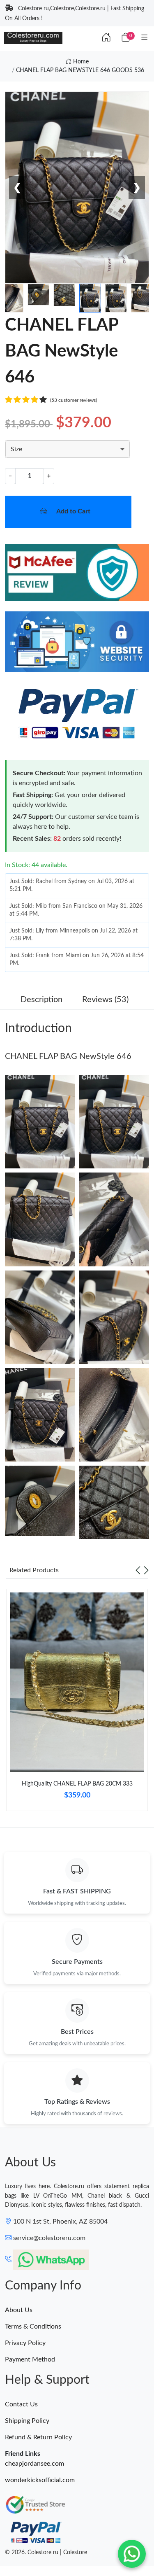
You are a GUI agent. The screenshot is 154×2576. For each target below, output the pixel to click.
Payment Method (30, 2359)
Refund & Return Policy (38, 2437)
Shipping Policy (27, 2421)
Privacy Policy (25, 2343)
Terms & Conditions (33, 2327)
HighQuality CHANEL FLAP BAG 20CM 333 (77, 1784)
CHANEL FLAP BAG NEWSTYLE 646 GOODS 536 (80, 70)
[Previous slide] (138, 1570)
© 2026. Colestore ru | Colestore (46, 2553)
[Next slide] (146, 1570)
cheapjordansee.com (34, 2464)
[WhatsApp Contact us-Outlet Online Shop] (132, 2554)
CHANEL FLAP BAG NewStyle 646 (68, 1056)
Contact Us (21, 2404)
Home (80, 62)
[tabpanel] (77, 1703)
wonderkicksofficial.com (40, 2480)
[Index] (106, 38)
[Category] (145, 38)
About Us (19, 2310)
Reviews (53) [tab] (105, 1000)
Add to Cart (73, 511)
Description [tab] (41, 1000)
